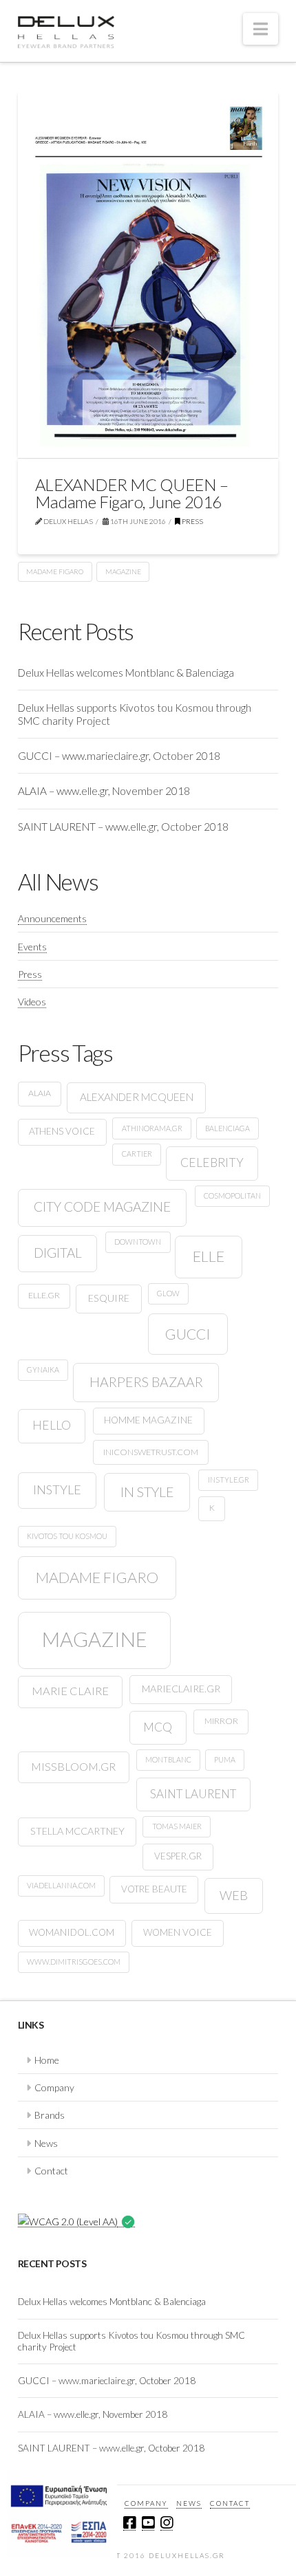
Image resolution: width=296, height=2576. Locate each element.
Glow (168, 1293)
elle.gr (44, 1295)
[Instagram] (167, 2523)
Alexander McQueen (137, 1097)
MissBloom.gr (73, 1766)
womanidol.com (72, 1932)
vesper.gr (178, 1856)
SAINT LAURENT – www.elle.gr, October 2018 (123, 827)
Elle (209, 1256)
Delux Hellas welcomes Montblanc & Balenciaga (126, 673)
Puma (225, 1759)
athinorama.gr (152, 1128)
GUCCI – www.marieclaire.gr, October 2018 (119, 756)
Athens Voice (62, 1131)
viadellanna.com (61, 1885)
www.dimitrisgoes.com (74, 1962)
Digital (58, 1253)
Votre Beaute (154, 1889)
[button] (261, 29)
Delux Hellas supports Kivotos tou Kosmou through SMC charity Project (135, 714)
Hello (52, 1425)
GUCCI (188, 1334)
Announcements (52, 918)
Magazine (123, 571)
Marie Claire (70, 1691)
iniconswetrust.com (151, 1452)
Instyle (57, 1489)
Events (32, 947)
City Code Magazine (102, 1207)
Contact (51, 2171)
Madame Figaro (55, 571)
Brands (50, 2115)
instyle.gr (229, 1480)
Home (47, 2060)
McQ (158, 1727)
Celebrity (212, 1163)
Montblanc (168, 1759)
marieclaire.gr (181, 1689)
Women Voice (178, 1932)
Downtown (138, 1242)
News (46, 2143)
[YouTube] (148, 2523)
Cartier (137, 1154)
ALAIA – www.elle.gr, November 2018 (104, 791)
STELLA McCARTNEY (77, 1831)
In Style (147, 1492)
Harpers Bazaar (146, 1382)
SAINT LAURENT (193, 1794)
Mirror (221, 1721)
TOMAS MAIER (177, 1826)
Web (234, 1895)
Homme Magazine (148, 1420)
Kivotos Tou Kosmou (67, 1536)
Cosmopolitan (232, 1196)
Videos (32, 1002)
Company (54, 2087)
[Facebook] (129, 2523)
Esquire (109, 1298)
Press (192, 521)
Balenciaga (228, 1128)
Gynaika (43, 1369)
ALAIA (40, 1093)
